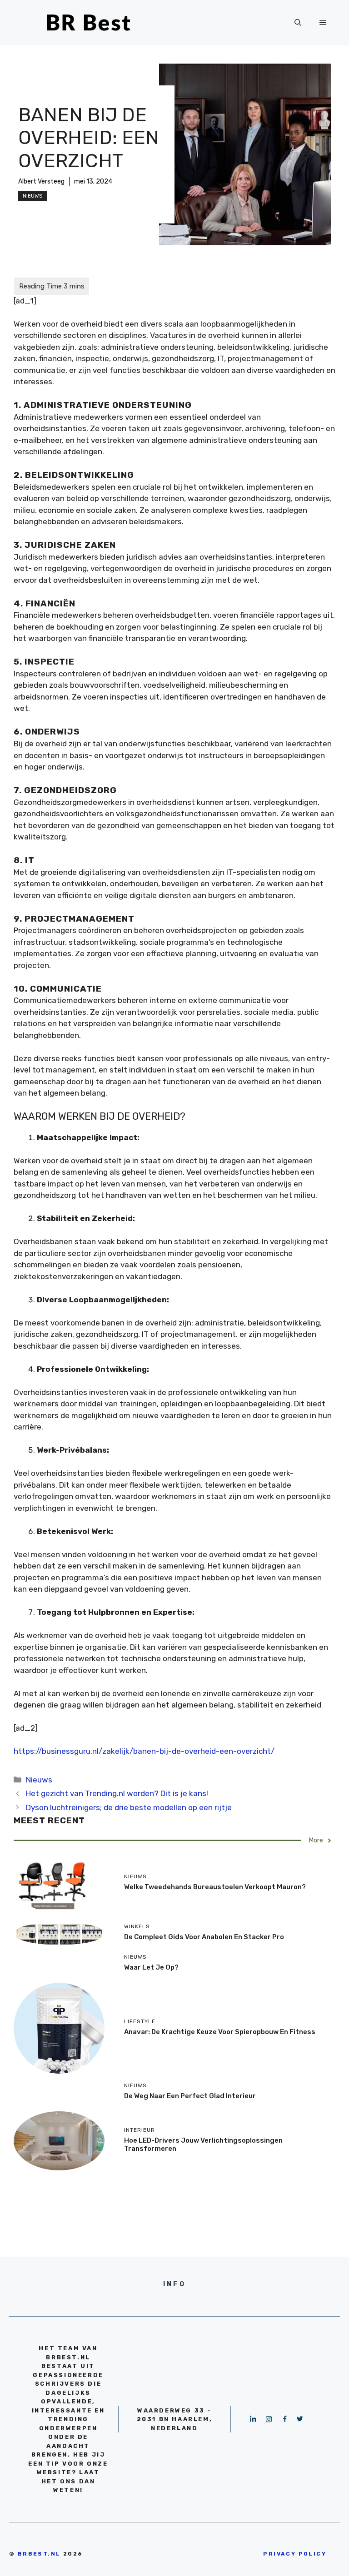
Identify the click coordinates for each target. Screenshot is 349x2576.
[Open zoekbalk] (298, 23)
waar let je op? (151, 1967)
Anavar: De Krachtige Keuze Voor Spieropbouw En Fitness (220, 2032)
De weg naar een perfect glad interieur (190, 2096)
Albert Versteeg (41, 181)
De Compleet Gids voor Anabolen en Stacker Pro (204, 1937)
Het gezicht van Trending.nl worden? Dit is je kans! (117, 1793)
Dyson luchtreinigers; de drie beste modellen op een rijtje (129, 1807)
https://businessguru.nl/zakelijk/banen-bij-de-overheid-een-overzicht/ (144, 1751)
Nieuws (33, 196)
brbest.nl (39, 2554)
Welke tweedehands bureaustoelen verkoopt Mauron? (215, 1887)
